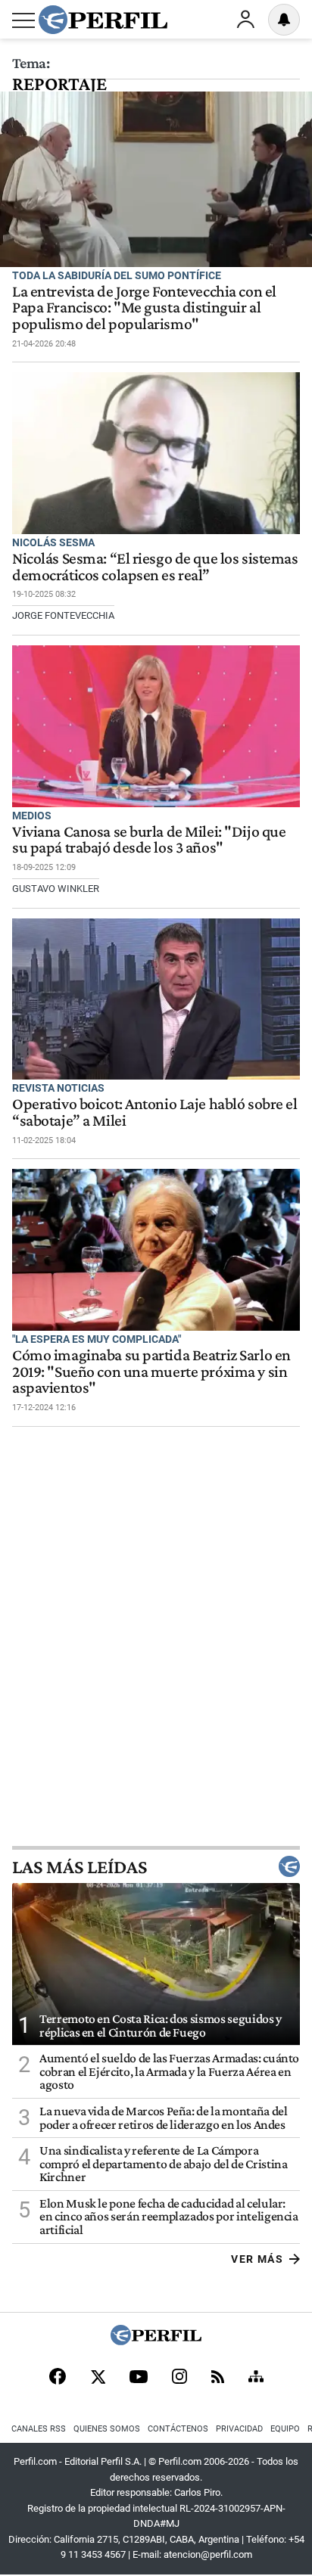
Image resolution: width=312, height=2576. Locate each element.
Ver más (257, 2259)
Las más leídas (80, 1866)
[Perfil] (156, 2341)
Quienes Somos (107, 2429)
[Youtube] (139, 2378)
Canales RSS (39, 2429)
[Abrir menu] (23, 20)
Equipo (285, 2429)
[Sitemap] (256, 2378)
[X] (98, 2378)
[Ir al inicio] (103, 20)
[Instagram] (179, 2378)
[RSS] (218, 2378)
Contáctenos (178, 2429)
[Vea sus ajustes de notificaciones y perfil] (284, 20)
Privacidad (239, 2429)
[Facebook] (58, 2378)
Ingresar (245, 20)
